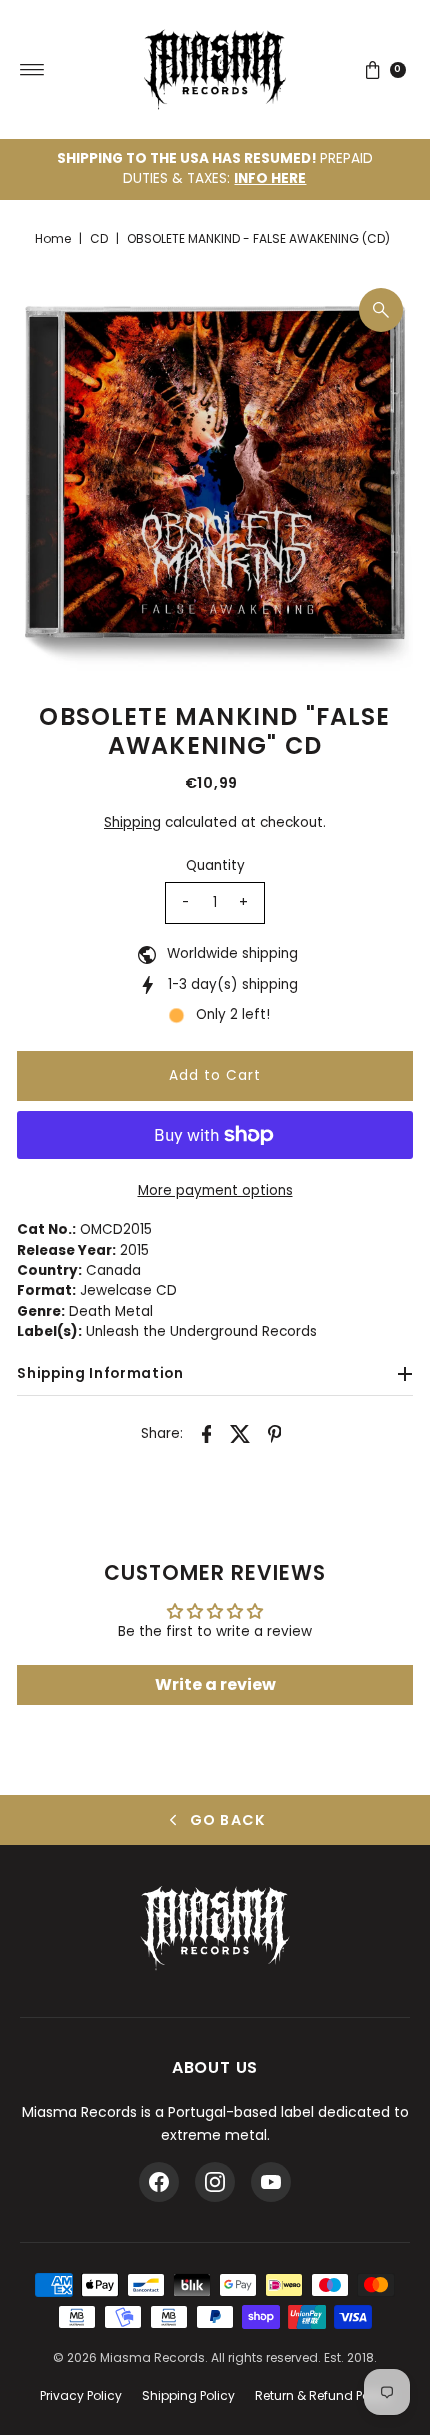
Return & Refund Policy (323, 2395)
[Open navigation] (32, 70)
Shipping (132, 822)
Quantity (215, 865)
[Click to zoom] (381, 310)
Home (53, 238)
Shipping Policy (188, 2395)
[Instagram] (215, 2182)
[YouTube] (271, 2182)
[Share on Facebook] (207, 1433)
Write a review (215, 1684)
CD (99, 238)
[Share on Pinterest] (275, 1433)
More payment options (215, 1190)
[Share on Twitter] (241, 1433)
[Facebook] (159, 2182)
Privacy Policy (81, 2395)
